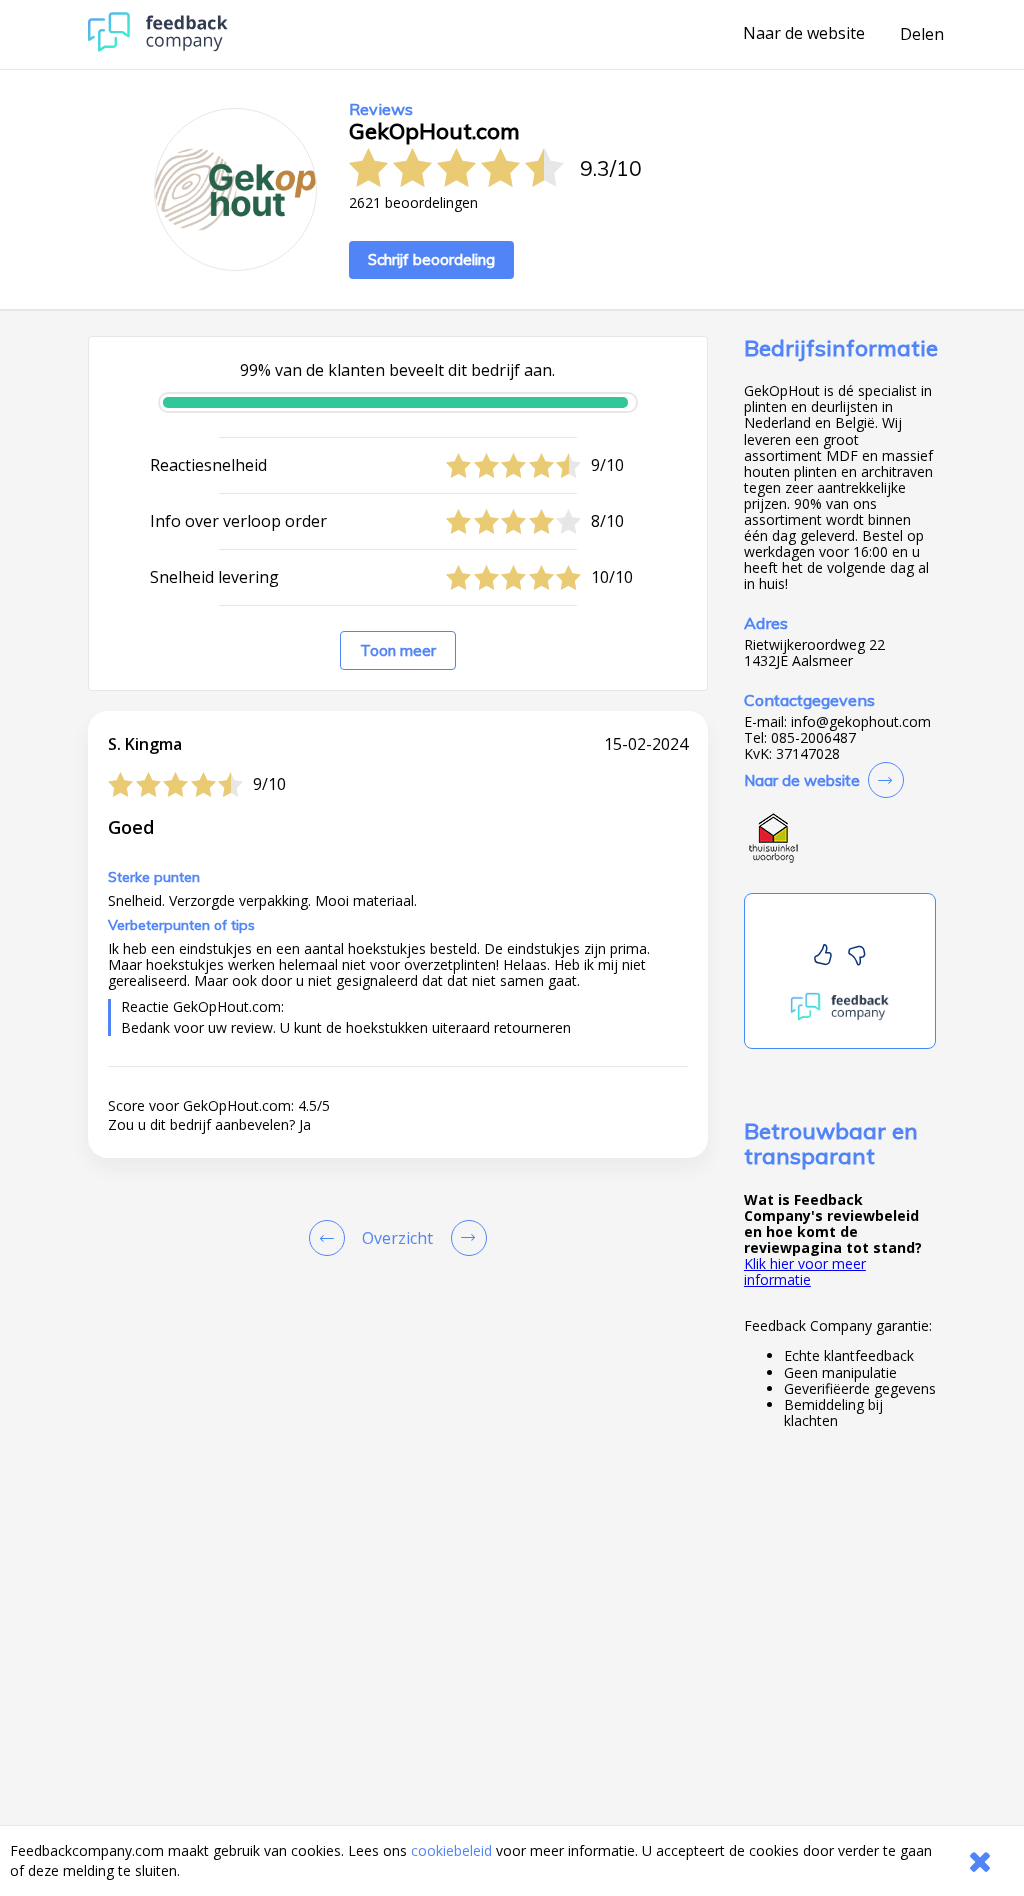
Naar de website (804, 34)
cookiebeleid (451, 1850)
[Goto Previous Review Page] (331, 1238)
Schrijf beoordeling (431, 259)
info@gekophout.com (861, 722)
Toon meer (398, 650)
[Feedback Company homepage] (158, 46)
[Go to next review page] (465, 1238)
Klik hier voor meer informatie (805, 1271)
